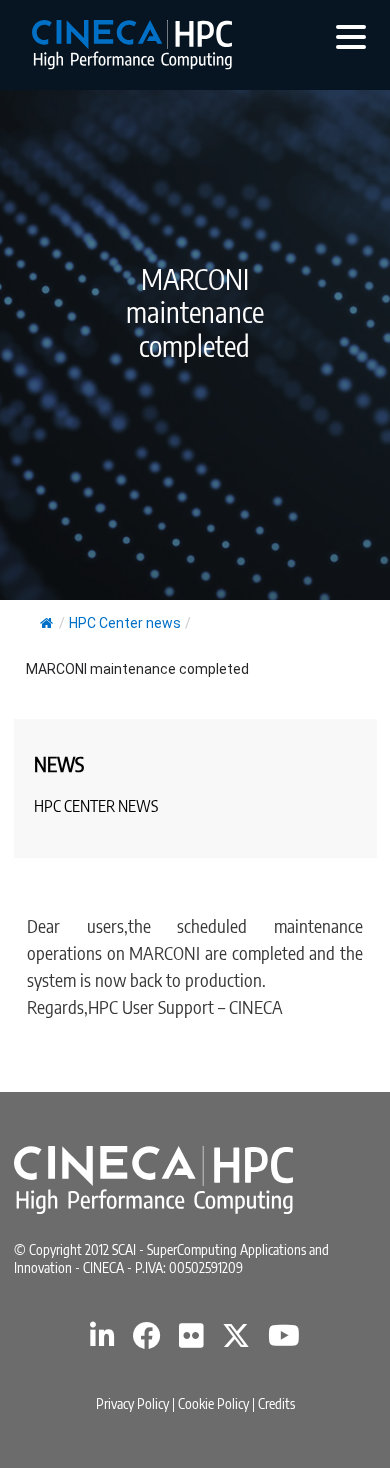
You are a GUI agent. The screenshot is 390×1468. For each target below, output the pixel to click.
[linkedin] (102, 1340)
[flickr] (191, 1340)
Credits (276, 1403)
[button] (351, 36)
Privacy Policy (132, 1403)
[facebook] (147, 1340)
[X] (236, 1340)
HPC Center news (125, 623)
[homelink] (132, 45)
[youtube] (284, 1340)
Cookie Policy (213, 1403)
